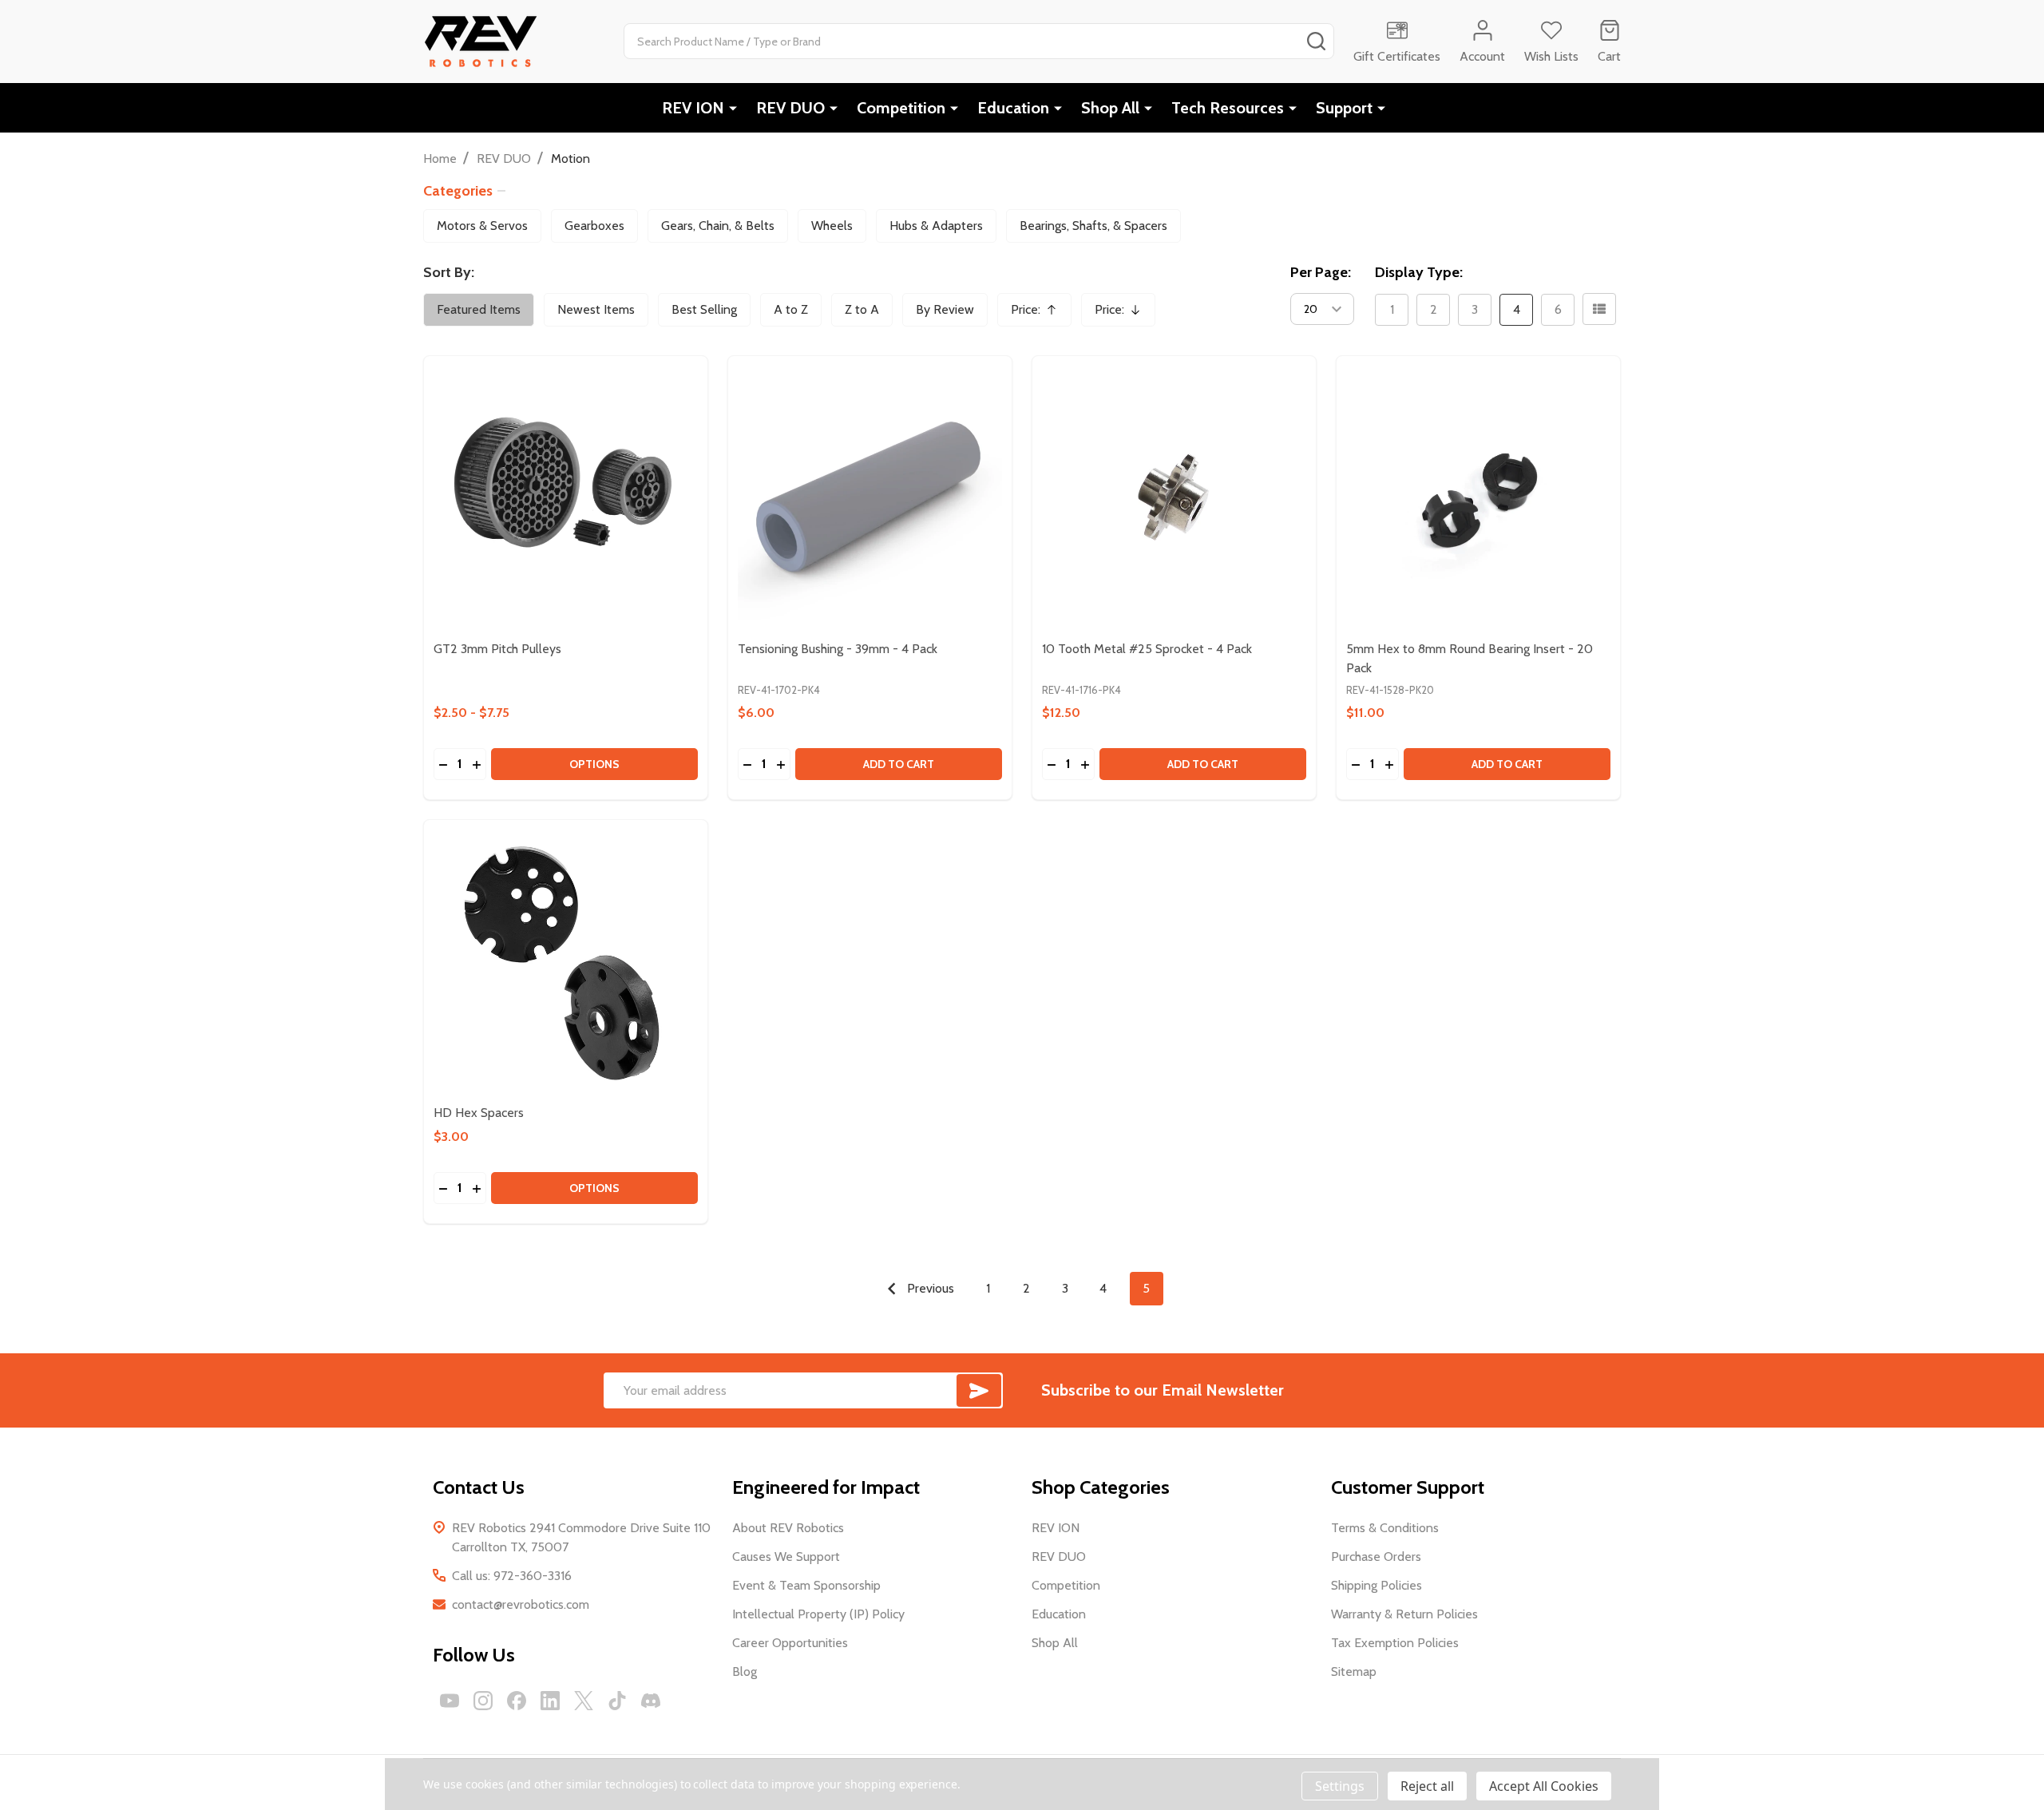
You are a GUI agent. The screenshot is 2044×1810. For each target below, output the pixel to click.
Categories (458, 191)
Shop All (1110, 108)
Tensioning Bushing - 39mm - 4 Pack (838, 649)
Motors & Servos (482, 226)
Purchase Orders (1376, 1557)
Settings (1340, 1786)
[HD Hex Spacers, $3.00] (566, 962)
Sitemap (1354, 1671)
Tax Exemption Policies (1395, 1643)
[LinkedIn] (550, 1701)
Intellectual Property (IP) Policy (818, 1614)
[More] (733, 108)
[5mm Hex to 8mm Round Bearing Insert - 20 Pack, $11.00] (1478, 498)
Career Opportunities (790, 1643)
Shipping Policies (1377, 1585)
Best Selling (704, 309)
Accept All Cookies (1544, 1786)
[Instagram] (483, 1701)
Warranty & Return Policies (1404, 1614)
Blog (745, 1671)
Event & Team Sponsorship (806, 1585)
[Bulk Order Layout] (1599, 309)
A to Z (791, 309)
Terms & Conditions (1385, 1528)
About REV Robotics (788, 1528)
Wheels (832, 226)
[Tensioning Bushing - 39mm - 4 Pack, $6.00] (870, 498)
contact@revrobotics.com (521, 1604)
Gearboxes (594, 226)
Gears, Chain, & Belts (718, 226)
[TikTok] (617, 1701)
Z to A (862, 309)
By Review (945, 309)
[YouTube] (450, 1701)
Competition (901, 108)
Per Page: (1321, 272)
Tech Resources (1228, 108)
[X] (584, 1701)
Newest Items (596, 309)
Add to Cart (899, 764)
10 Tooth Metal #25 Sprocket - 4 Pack (1147, 649)
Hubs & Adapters (936, 226)
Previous (929, 1288)
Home (440, 158)
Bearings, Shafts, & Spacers (1093, 226)
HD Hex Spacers (479, 1113)
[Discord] (651, 1701)
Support (1344, 108)
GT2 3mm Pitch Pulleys (497, 649)
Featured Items (479, 309)
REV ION (693, 108)
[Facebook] (517, 1701)
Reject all (1427, 1786)
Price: (1040, 314)
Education (1013, 108)
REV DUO (790, 108)
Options (594, 764)
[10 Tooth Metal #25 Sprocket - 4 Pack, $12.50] (1174, 498)
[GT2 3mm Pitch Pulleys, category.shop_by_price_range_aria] (566, 498)
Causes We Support (786, 1557)
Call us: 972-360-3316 (512, 1576)
